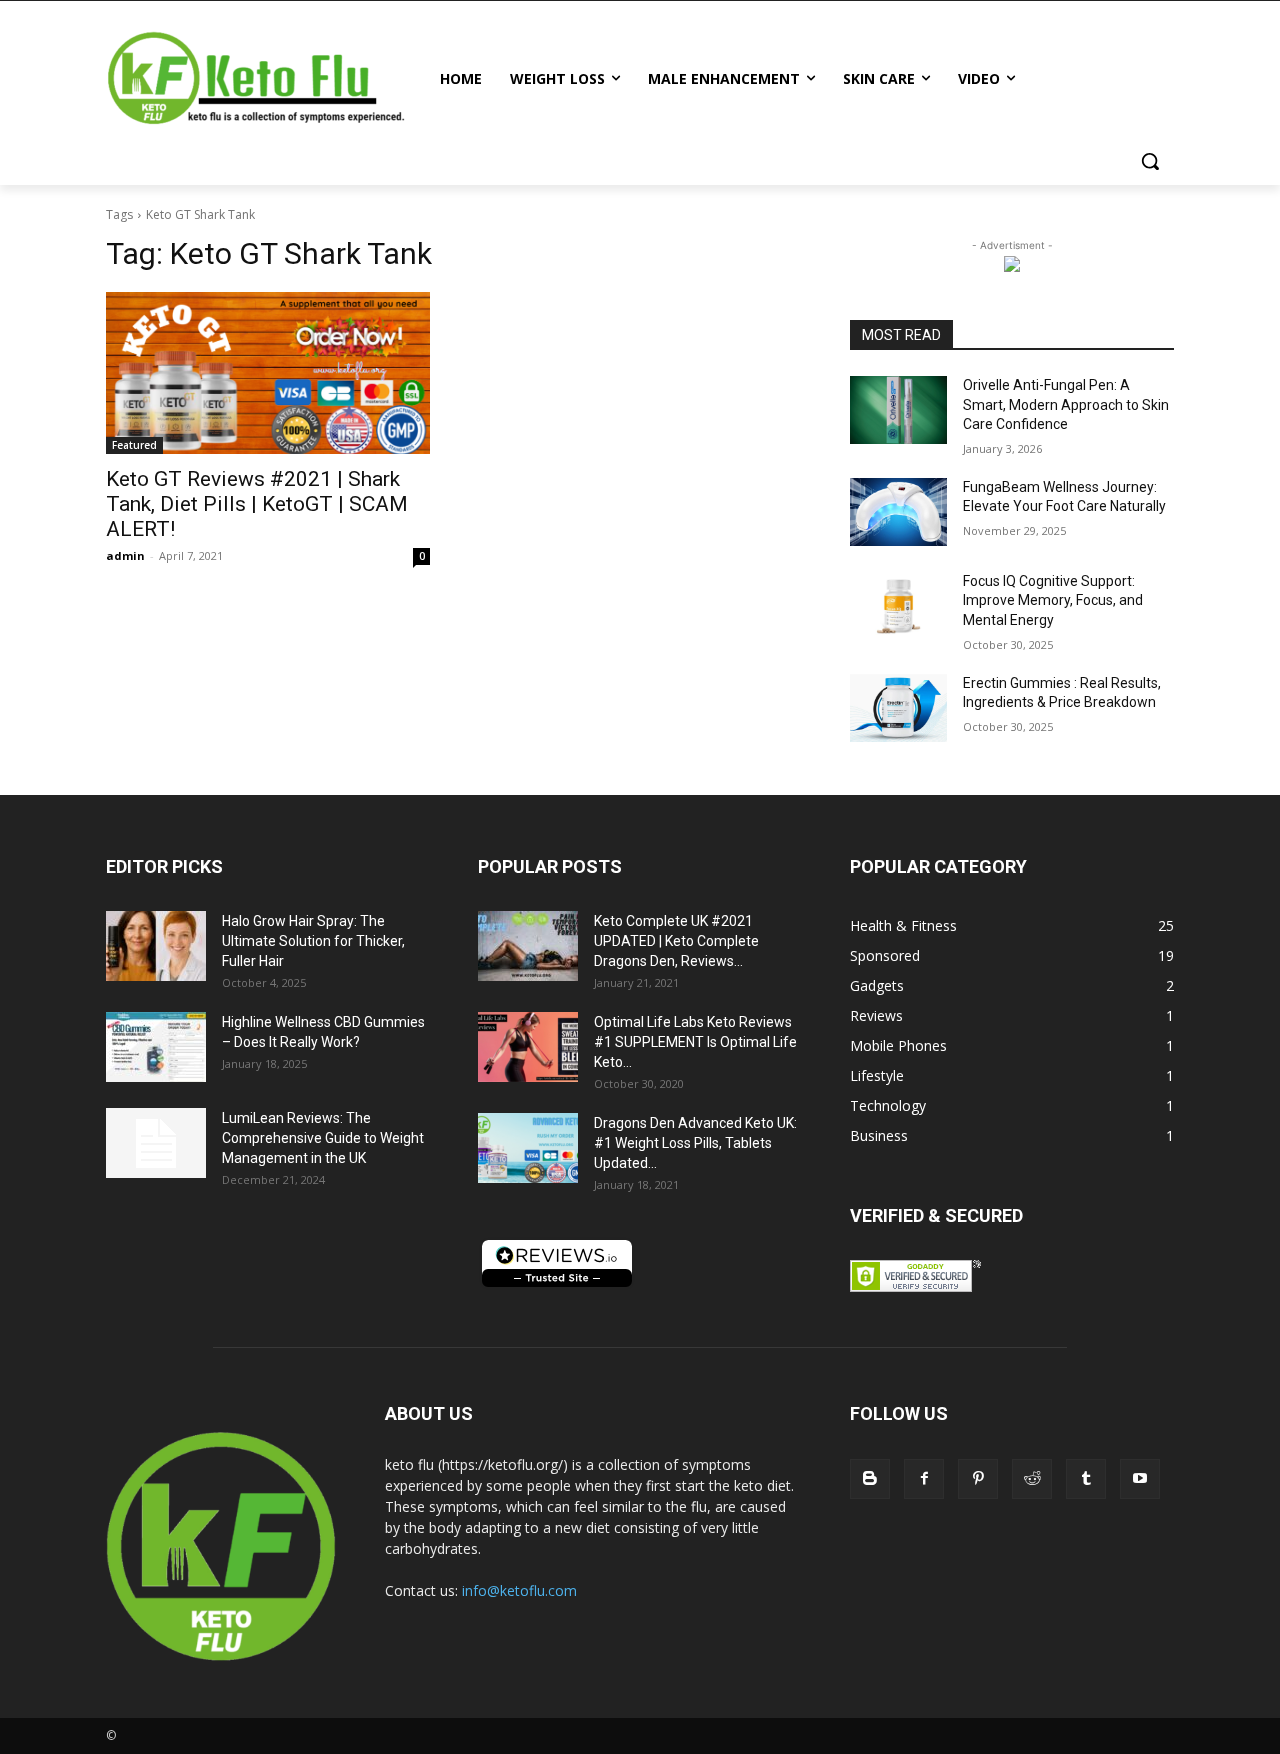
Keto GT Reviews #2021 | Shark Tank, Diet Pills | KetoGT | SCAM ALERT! (257, 504)
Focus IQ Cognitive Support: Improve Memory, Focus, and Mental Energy (1053, 600)
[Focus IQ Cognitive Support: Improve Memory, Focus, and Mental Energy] (898, 606)
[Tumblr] (1086, 1479)
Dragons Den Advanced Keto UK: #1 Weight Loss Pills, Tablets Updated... (695, 1143)
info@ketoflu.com (519, 1590)
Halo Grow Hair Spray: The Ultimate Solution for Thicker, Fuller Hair (313, 941)
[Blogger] (870, 1479)
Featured (134, 445)
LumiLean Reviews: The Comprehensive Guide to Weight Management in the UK (323, 1138)
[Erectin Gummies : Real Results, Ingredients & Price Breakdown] (898, 708)
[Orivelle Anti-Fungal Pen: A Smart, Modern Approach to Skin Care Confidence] (898, 410)
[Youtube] (1140, 1479)
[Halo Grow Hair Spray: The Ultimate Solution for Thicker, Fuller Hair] (156, 946)
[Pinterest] (978, 1479)
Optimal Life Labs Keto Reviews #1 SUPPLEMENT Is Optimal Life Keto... (695, 1042)
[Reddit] (1032, 1479)
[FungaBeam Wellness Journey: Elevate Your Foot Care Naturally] (898, 512)
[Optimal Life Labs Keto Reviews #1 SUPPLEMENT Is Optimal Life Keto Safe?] (528, 1047)
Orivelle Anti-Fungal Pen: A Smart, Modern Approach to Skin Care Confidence (1066, 404)
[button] (1150, 161)
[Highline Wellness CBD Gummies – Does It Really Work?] (156, 1047)
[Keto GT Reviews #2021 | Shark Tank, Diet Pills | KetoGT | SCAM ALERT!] (268, 373)
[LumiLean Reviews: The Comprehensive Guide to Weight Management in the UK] (156, 1143)
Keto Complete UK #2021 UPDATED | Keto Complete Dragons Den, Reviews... (676, 941)
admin (125, 555)
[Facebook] (924, 1479)
